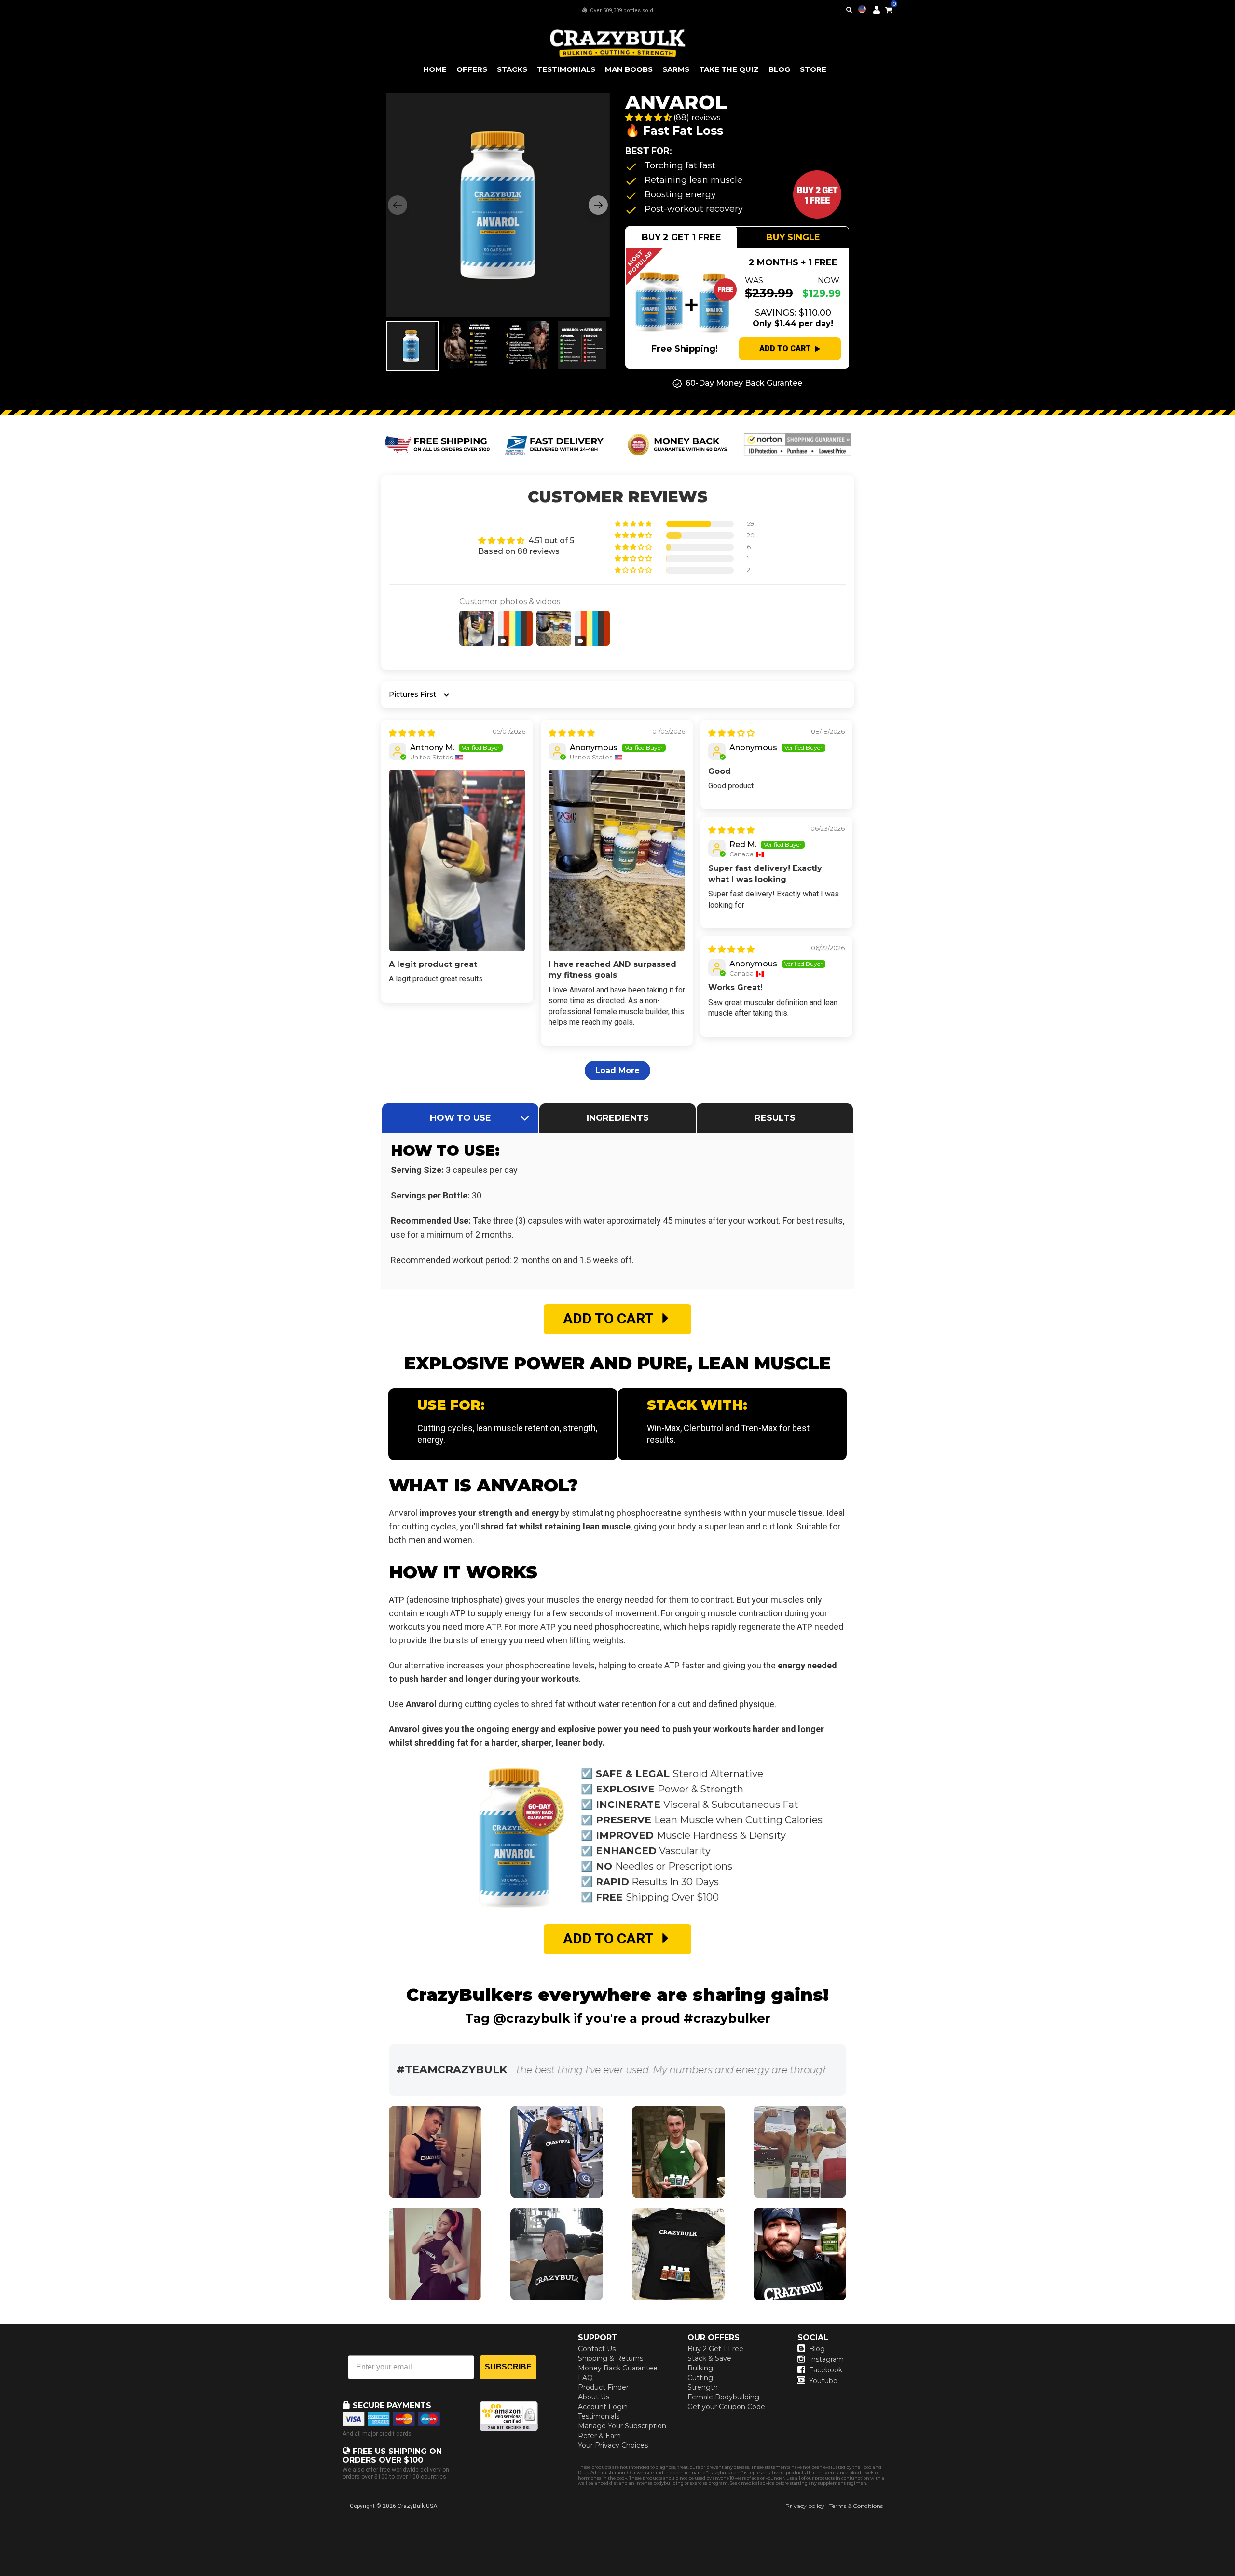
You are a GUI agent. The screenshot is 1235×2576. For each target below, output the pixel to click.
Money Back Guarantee (618, 2368)
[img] (412, 733)
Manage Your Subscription (622, 2426)
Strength (703, 2387)
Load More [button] (617, 1070)
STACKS (512, 69)
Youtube (823, 2381)
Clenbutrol (703, 1428)
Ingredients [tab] (618, 1118)
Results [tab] (775, 1118)
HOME (435, 69)
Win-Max (664, 1428)
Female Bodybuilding (723, 2397)
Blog (817, 2349)
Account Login (603, 2407)
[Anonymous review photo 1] (617, 860)
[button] (1235, 2576)
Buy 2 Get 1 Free (715, 2349)
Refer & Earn (599, 2436)
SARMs (676, 69)
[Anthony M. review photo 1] (457, 860)
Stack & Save (709, 2358)
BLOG (779, 69)
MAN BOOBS (629, 69)
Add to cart (785, 349)
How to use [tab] (460, 1118)
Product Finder (603, 2387)
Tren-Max (759, 1428)
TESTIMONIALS (566, 69)
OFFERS (472, 69)
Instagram (826, 2359)
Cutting (700, 2378)
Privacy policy (805, 2506)
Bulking (700, 2368)
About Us (594, 2397)
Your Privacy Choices (613, 2445)
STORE (813, 69)
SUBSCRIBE (508, 2367)
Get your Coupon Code (726, 2407)
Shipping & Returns (611, 2358)
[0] (889, 8)
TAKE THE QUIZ (729, 69)
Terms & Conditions (856, 2506)
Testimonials (599, 2416)
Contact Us (597, 2349)
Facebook (826, 2370)
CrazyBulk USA (417, 2506)
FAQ (585, 2378)
